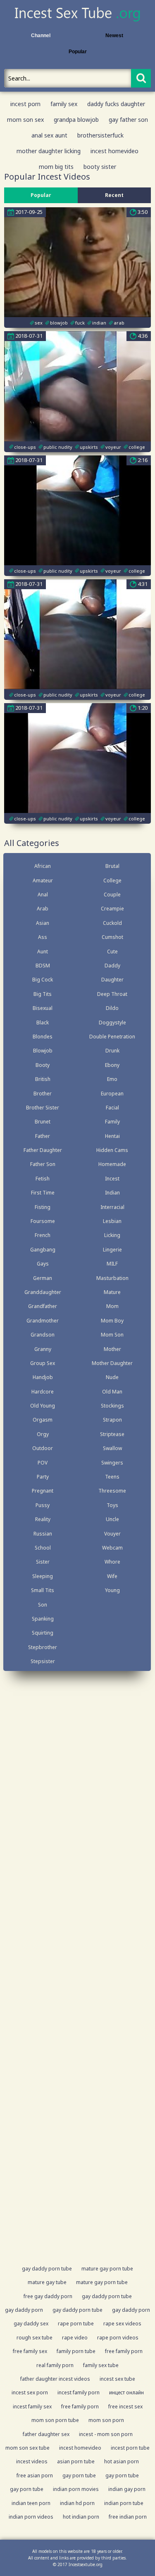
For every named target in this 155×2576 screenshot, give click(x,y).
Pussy (43, 1505)
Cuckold (112, 923)
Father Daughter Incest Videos (55, 2379)
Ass (43, 937)
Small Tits (43, 1590)
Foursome (43, 1221)
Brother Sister (43, 1108)
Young (112, 1590)
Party (43, 1477)
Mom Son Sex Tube (27, 2448)
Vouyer (112, 1534)
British (43, 1079)
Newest (114, 36)
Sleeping (43, 1576)
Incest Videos (32, 2461)
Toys (112, 1505)
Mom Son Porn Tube (55, 2420)
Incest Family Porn (79, 2392)
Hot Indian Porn (81, 2517)
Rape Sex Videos (122, 2324)
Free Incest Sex (125, 2407)
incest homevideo (114, 151)
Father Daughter (43, 1150)
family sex (64, 104)
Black (43, 1023)
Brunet (43, 1122)
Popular (78, 52)
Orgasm (43, 1420)
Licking (112, 1235)
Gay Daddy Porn (24, 2310)
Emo (112, 1079)
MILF (112, 1264)
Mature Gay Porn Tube (107, 2269)
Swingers (112, 1463)
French (43, 1235)
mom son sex (25, 120)
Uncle (112, 1519)
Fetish (43, 1179)
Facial (112, 1108)
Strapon (112, 1420)
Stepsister (43, 1661)
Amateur (43, 880)
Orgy (43, 1434)
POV (43, 1463)
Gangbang (43, 1250)
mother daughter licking (49, 151)
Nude (112, 1377)
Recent (114, 195)
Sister (43, 1562)
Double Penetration (112, 1037)
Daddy (112, 966)
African (43, 866)
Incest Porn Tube (130, 2448)
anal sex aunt (49, 135)
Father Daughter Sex (46, 2434)
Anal (43, 895)
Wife (112, 1576)
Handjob (43, 1377)
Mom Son (112, 1335)
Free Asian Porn (35, 2475)
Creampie (112, 909)
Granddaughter (43, 1292)
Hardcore (43, 1392)
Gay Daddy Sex (31, 2324)
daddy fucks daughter (116, 104)
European (112, 1094)
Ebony (112, 1065)
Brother (43, 1094)
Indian (112, 1193)
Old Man (112, 1392)
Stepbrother (43, 1647)
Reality (43, 1519)
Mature (112, 1292)
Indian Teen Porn (31, 2503)
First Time (43, 1193)
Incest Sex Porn (30, 2392)
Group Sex (43, 1363)
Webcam (112, 1548)
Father (43, 1136)
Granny (43, 1349)
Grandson (43, 1335)
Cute (112, 951)
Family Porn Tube (76, 2351)
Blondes (43, 1037)
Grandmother (43, 1321)
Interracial (112, 1207)
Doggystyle (112, 1023)
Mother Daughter (112, 1363)
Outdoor (43, 1448)
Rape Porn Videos (118, 2338)
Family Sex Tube (101, 2365)
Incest (112, 1179)
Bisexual (43, 1008)
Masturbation (112, 1278)
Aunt (43, 951)
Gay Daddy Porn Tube (47, 2269)
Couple (112, 895)
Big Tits (43, 994)
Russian (43, 1534)
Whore (112, 1562)
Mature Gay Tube (47, 2282)
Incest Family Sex (32, 2407)
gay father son (128, 120)
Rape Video (75, 2338)
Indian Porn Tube (124, 2503)
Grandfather (43, 1306)
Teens (112, 1477)
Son (43, 1605)
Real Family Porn (55, 2365)
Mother (112, 1349)
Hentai (112, 1136)
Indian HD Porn (77, 2503)
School (43, 1548)
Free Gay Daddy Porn (48, 2296)
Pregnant (43, 1491)
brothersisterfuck (100, 135)
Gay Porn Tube (79, 2475)
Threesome (112, 1491)
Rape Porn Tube (76, 2324)
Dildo (112, 1008)
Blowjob (43, 1051)
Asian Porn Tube (76, 2461)
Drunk (112, 1051)
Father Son (43, 1164)
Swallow (112, 1448)
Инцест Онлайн (126, 2392)
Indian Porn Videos (31, 2517)
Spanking (43, 1619)
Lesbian (112, 1221)
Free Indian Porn (128, 2517)
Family (112, 1122)
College (112, 880)
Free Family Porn (124, 2351)
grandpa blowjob (76, 120)
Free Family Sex (30, 2351)
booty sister (100, 167)
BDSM (43, 966)
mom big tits (56, 167)
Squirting (43, 1633)
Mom (112, 1306)
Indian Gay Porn (127, 2489)
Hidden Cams (112, 1150)
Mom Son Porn (106, 2420)
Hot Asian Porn (122, 2461)
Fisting (43, 1207)
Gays (43, 1264)
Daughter (112, 980)
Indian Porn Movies (76, 2489)
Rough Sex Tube (35, 2338)
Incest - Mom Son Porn (106, 2434)
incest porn (25, 104)
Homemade (112, 1164)
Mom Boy (112, 1321)
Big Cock (43, 980)
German (43, 1278)
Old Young (43, 1406)
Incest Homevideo (80, 2448)
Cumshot (112, 937)
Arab (43, 909)
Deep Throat (112, 994)
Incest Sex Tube (117, 2379)
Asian (43, 923)
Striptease (112, 1434)
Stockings (112, 1406)
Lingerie (112, 1250)
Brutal (112, 866)
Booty (43, 1065)
